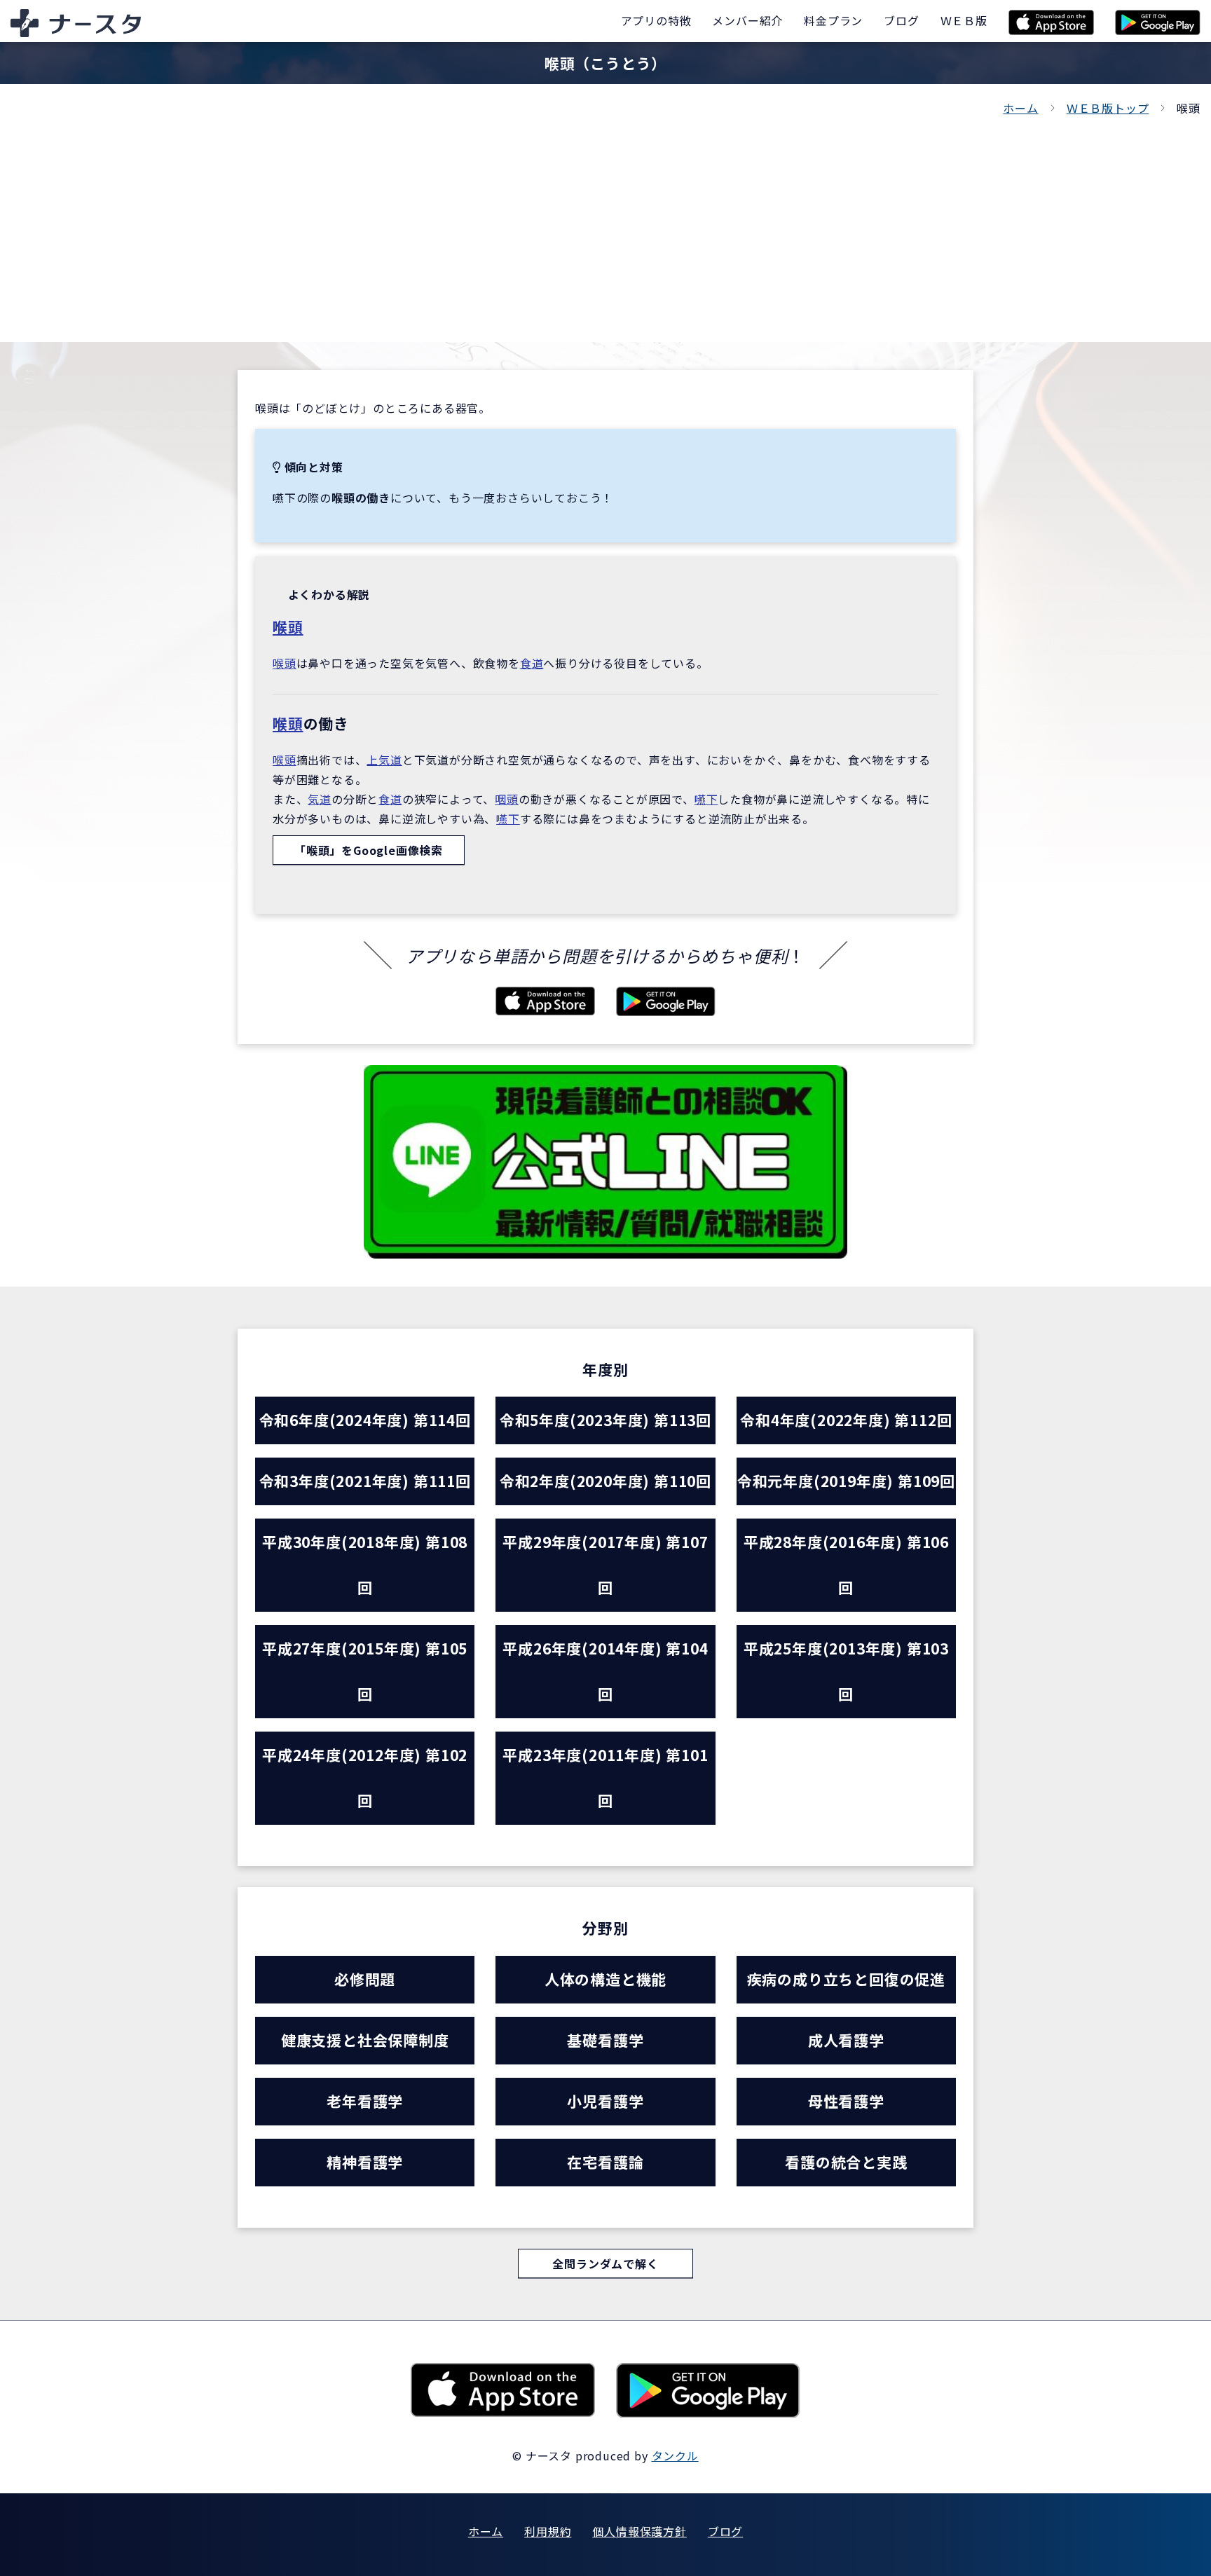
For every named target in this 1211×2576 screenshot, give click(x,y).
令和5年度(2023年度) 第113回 (605, 1420)
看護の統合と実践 (846, 2162)
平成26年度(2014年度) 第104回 (605, 1671)
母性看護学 (846, 2101)
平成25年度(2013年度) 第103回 (846, 1671)
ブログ (725, 2531)
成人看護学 (846, 2040)
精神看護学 (365, 2162)
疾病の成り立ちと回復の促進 (846, 1979)
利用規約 (548, 2531)
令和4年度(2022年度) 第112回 (846, 1420)
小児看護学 (605, 2101)
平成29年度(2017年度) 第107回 (605, 1564)
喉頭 (288, 626)
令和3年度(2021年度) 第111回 (365, 1481)
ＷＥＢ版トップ (1108, 108)
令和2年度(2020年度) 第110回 (605, 1481)
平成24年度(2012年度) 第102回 (365, 1777)
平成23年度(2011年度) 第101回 (605, 1777)
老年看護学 (365, 2101)
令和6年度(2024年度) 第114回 (365, 1420)
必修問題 (365, 1979)
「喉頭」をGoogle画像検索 (369, 850)
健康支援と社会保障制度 (365, 2040)
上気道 (384, 760)
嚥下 (706, 799)
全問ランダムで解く (605, 2263)
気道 (320, 799)
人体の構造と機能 (605, 1979)
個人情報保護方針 (639, 2531)
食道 (532, 663)
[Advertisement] (605, 223)
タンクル (675, 2455)
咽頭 (507, 799)
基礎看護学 (605, 2040)
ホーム (1020, 108)
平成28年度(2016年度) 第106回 (846, 1564)
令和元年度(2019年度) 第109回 (846, 1481)
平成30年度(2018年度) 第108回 (365, 1564)
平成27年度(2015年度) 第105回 (365, 1671)
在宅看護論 (605, 2162)
